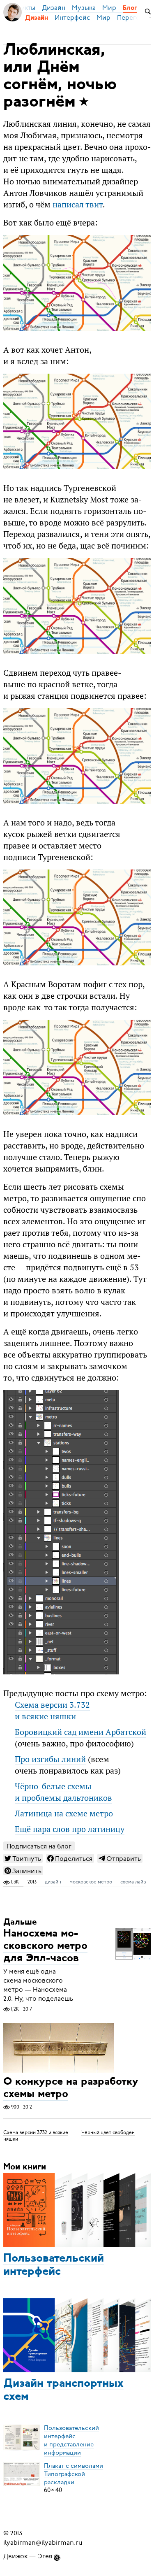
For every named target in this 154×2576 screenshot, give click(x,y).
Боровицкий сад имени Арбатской (80, 1732)
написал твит (78, 205)
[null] (23, 1858)
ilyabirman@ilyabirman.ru (43, 2542)
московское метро (91, 1882)
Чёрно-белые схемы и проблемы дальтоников (63, 1792)
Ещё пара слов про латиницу (70, 1829)
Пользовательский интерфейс (54, 2265)
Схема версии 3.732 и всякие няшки (52, 1711)
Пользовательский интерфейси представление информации (71, 2440)
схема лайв (133, 1882)
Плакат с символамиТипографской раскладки (74, 2474)
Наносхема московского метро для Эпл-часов (45, 1947)
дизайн (53, 1882)
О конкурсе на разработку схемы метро (71, 2089)
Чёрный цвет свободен (108, 2132)
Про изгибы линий (50, 1759)
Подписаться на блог (39, 1846)
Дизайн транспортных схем (63, 2390)
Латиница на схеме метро (64, 1813)
